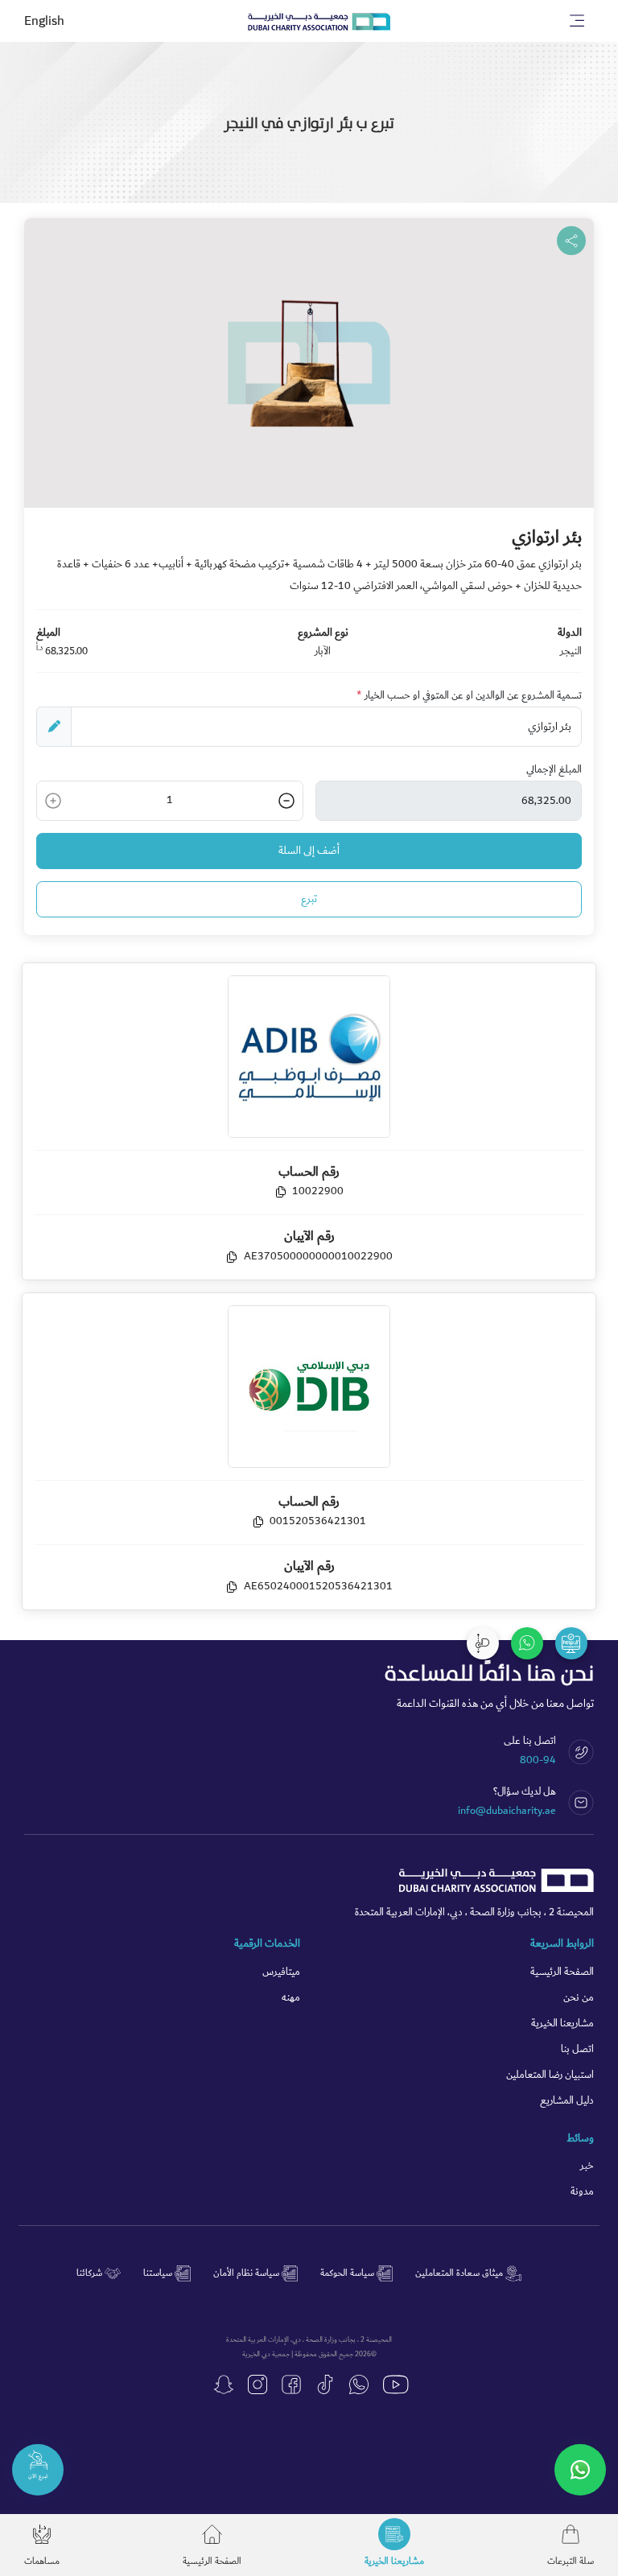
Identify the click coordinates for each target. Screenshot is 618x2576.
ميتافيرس (281, 1972)
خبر (587, 2166)
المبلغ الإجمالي (554, 770)
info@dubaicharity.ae (507, 1811)
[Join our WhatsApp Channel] (580, 2470)
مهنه (291, 1998)
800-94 (538, 1760)
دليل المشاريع (567, 2101)
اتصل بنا (577, 2049)
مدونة (582, 2192)
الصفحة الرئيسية (562, 1972)
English (44, 21)
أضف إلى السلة (309, 851)
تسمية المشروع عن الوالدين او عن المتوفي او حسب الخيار (469, 696)
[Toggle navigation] (577, 21)
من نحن (579, 1998)
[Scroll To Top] (483, 1643)
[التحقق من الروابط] (571, 1643)
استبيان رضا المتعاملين (550, 2075)
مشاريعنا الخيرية (562, 2024)
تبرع (309, 899)
